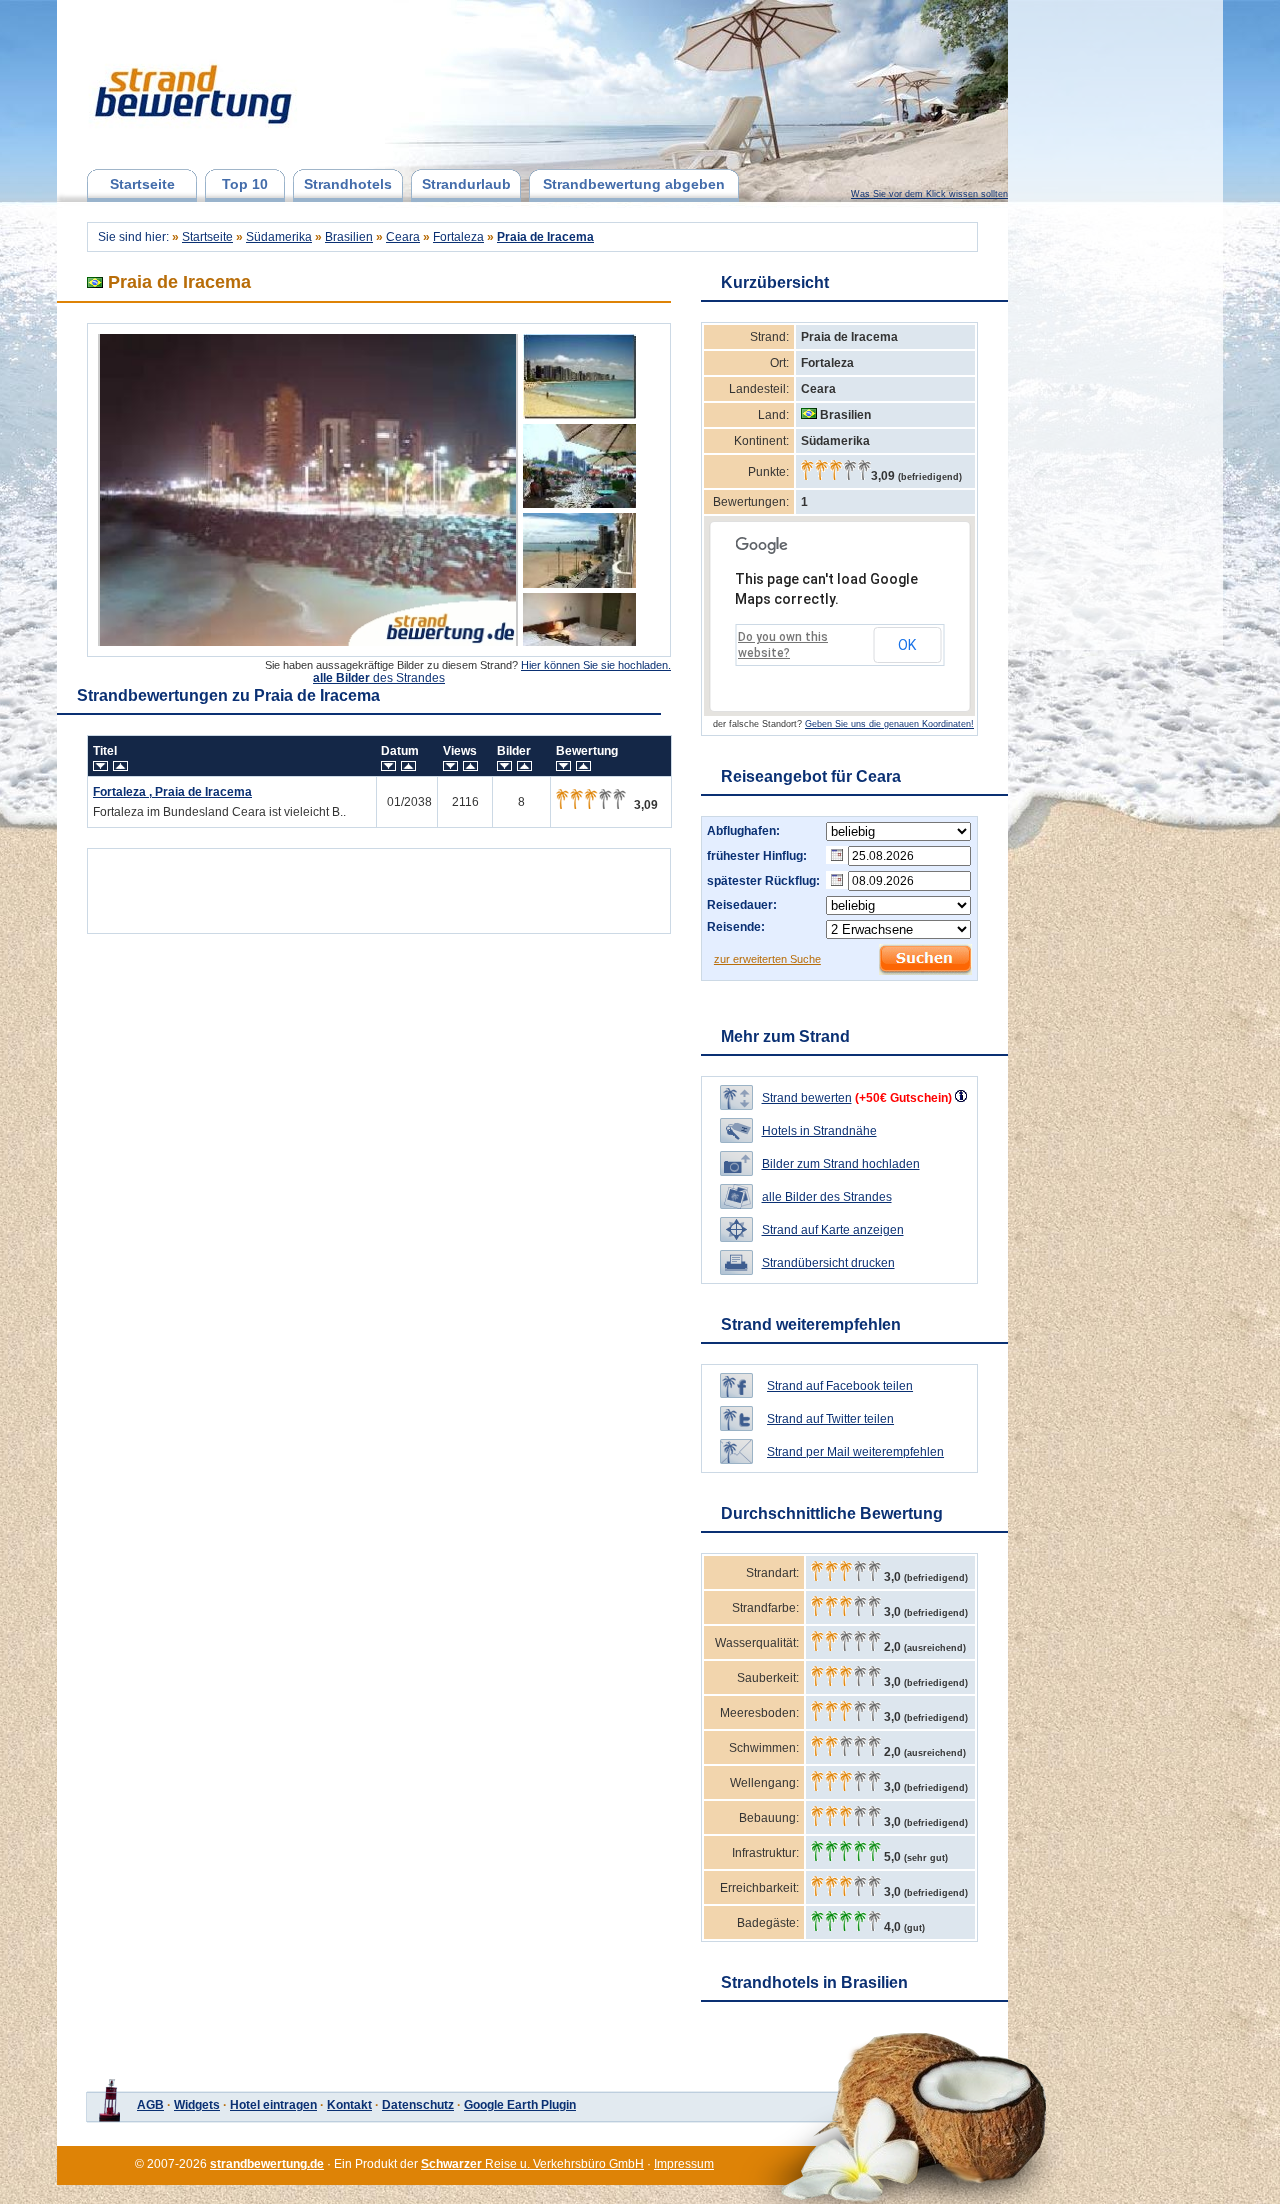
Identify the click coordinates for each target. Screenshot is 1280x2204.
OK (907, 645)
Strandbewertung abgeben (634, 184)
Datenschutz (418, 2105)
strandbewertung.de (267, 2164)
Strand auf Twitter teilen (830, 1419)
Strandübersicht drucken (828, 1263)
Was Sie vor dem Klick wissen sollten (929, 194)
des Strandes (379, 678)
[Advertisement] (379, 886)
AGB (150, 2105)
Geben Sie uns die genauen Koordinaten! (889, 724)
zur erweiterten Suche (767, 959)
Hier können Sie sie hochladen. (596, 665)
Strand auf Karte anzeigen (833, 1230)
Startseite (142, 184)
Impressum (684, 2164)
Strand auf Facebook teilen (840, 1386)
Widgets (197, 2105)
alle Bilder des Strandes (827, 1197)
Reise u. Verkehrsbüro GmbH (532, 2164)
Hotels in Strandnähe (819, 1131)
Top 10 (245, 184)
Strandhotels (348, 184)
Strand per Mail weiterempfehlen (855, 1452)
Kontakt (349, 2105)
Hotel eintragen (273, 2105)
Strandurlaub (466, 184)
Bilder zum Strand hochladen (841, 1164)
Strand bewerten (807, 1098)
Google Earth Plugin (520, 2105)
